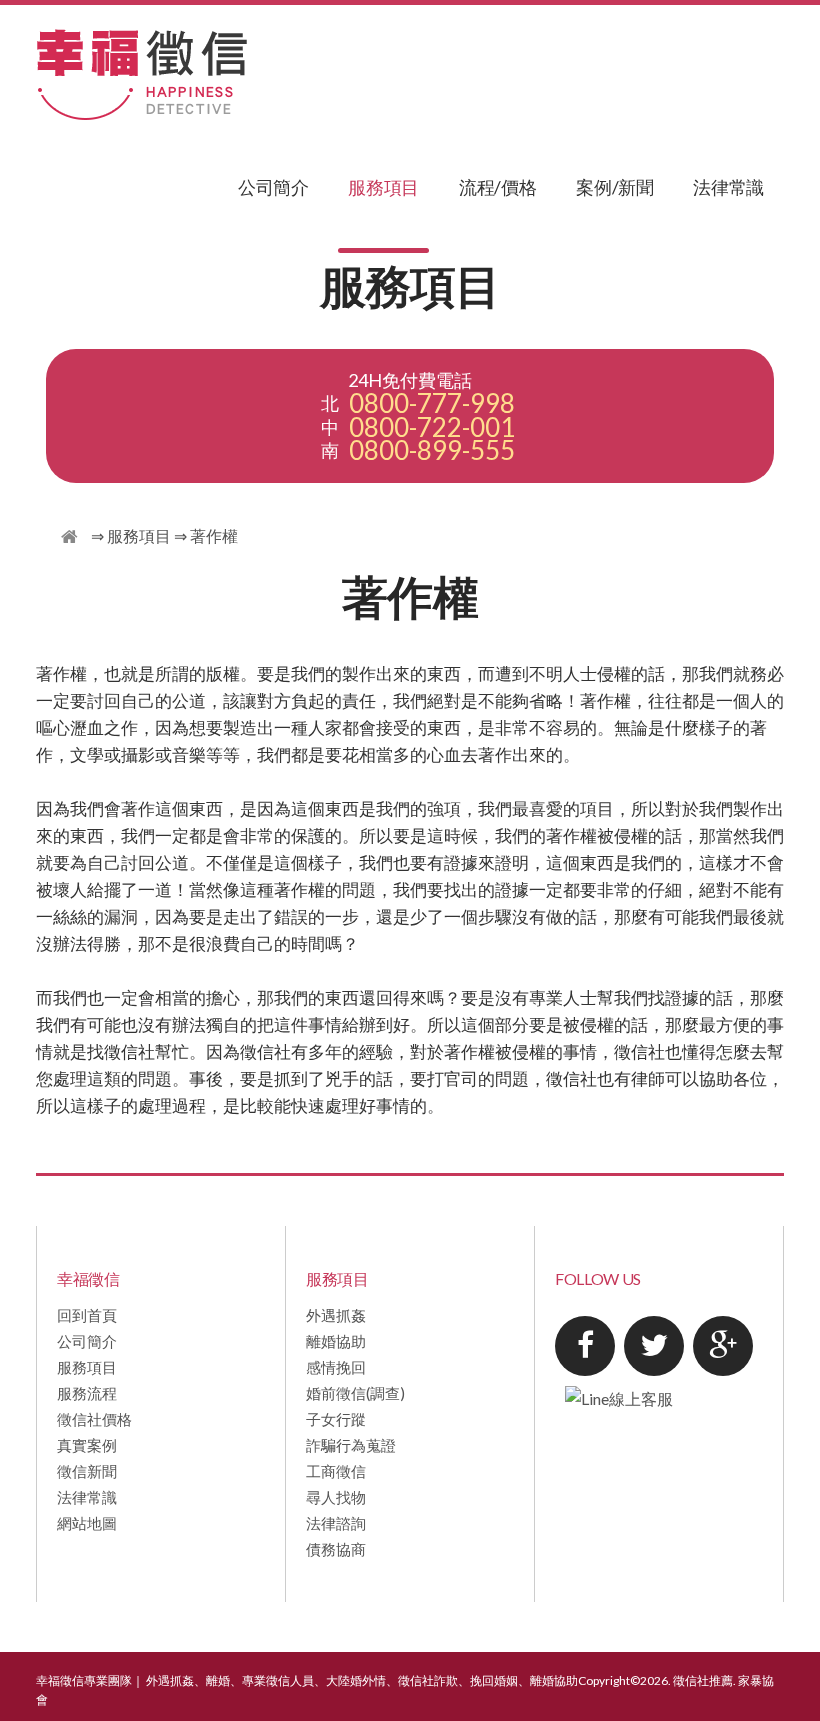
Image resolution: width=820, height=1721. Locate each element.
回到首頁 (87, 1315)
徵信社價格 (94, 1419)
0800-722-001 (432, 427)
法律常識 (728, 187)
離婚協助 (336, 1341)
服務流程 (87, 1393)
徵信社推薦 (703, 1680)
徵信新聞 (87, 1471)
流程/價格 (497, 187)
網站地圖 (87, 1523)
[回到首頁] (69, 538)
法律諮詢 (336, 1523)
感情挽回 (336, 1367)
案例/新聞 (614, 187)
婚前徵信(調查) (355, 1393)
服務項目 (383, 187)
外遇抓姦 (336, 1315)
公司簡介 (273, 187)
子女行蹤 (336, 1419)
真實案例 (87, 1445)
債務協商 (336, 1549)
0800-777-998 (432, 403)
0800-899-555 (432, 450)
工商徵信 (336, 1471)
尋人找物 (336, 1497)
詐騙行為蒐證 (351, 1445)
